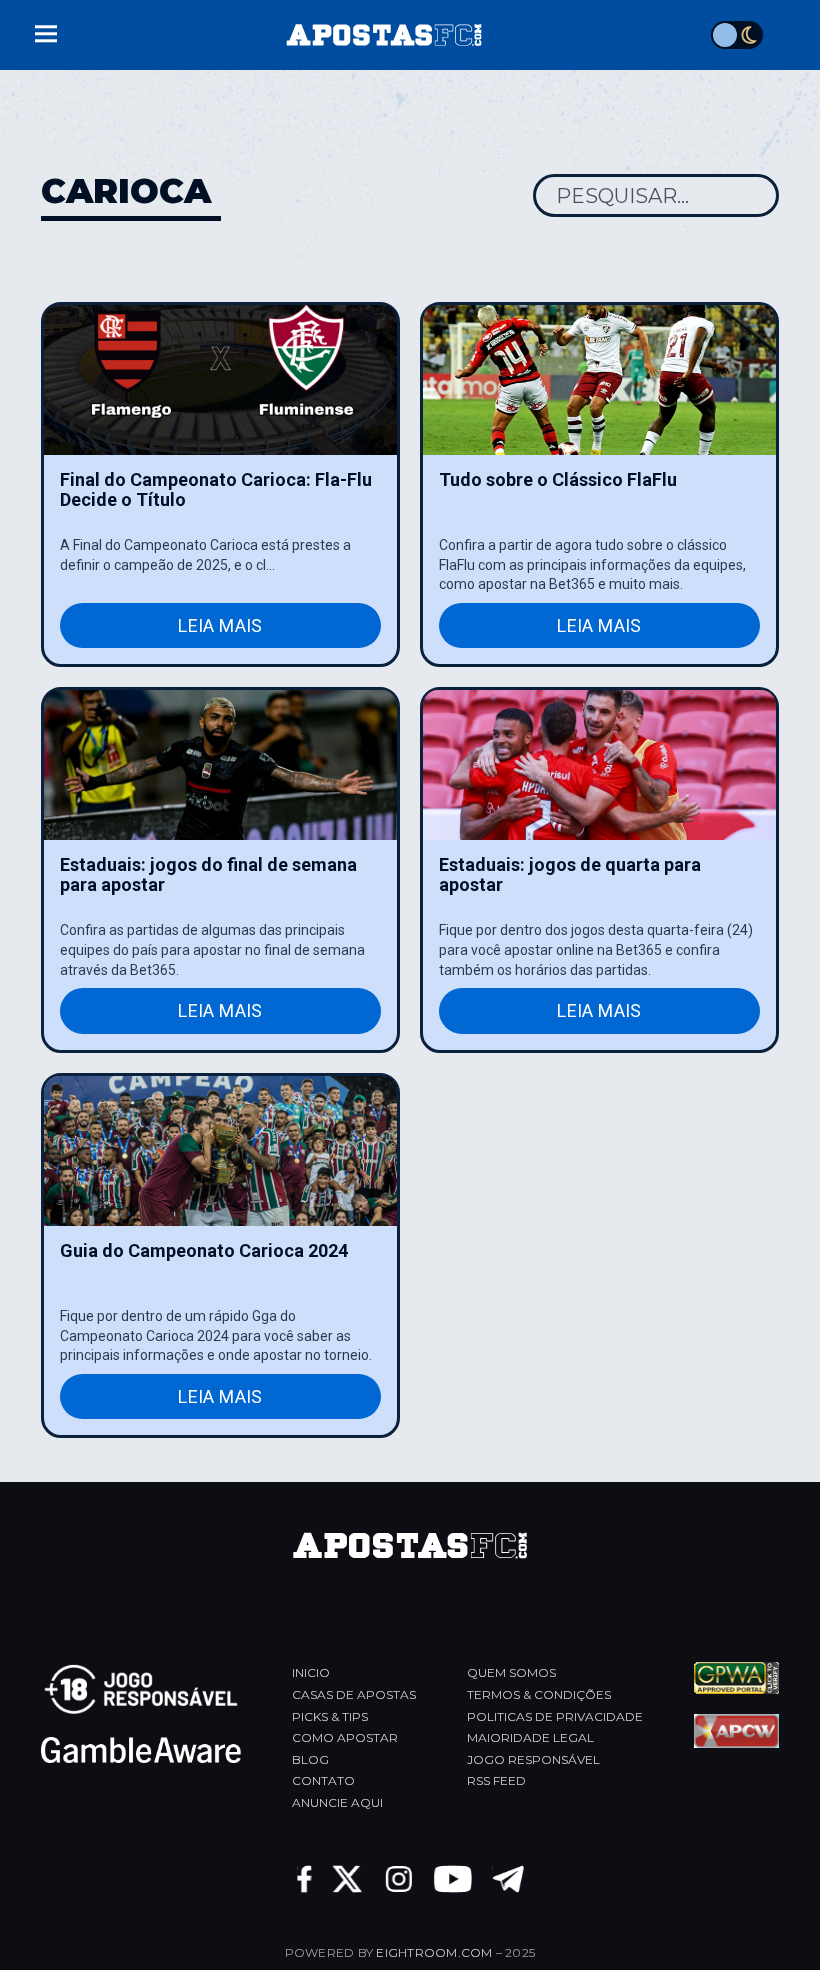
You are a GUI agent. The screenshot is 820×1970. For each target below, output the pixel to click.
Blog (310, 1759)
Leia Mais (220, 625)
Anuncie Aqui (337, 1802)
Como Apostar (345, 1737)
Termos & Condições (539, 1694)
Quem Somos (511, 1672)
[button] (46, 31)
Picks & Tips (330, 1716)
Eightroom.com (434, 1952)
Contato (323, 1780)
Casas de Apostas (354, 1694)
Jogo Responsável (533, 1759)
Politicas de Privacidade (555, 1716)
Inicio (311, 1672)
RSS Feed (496, 1780)
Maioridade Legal (530, 1737)
